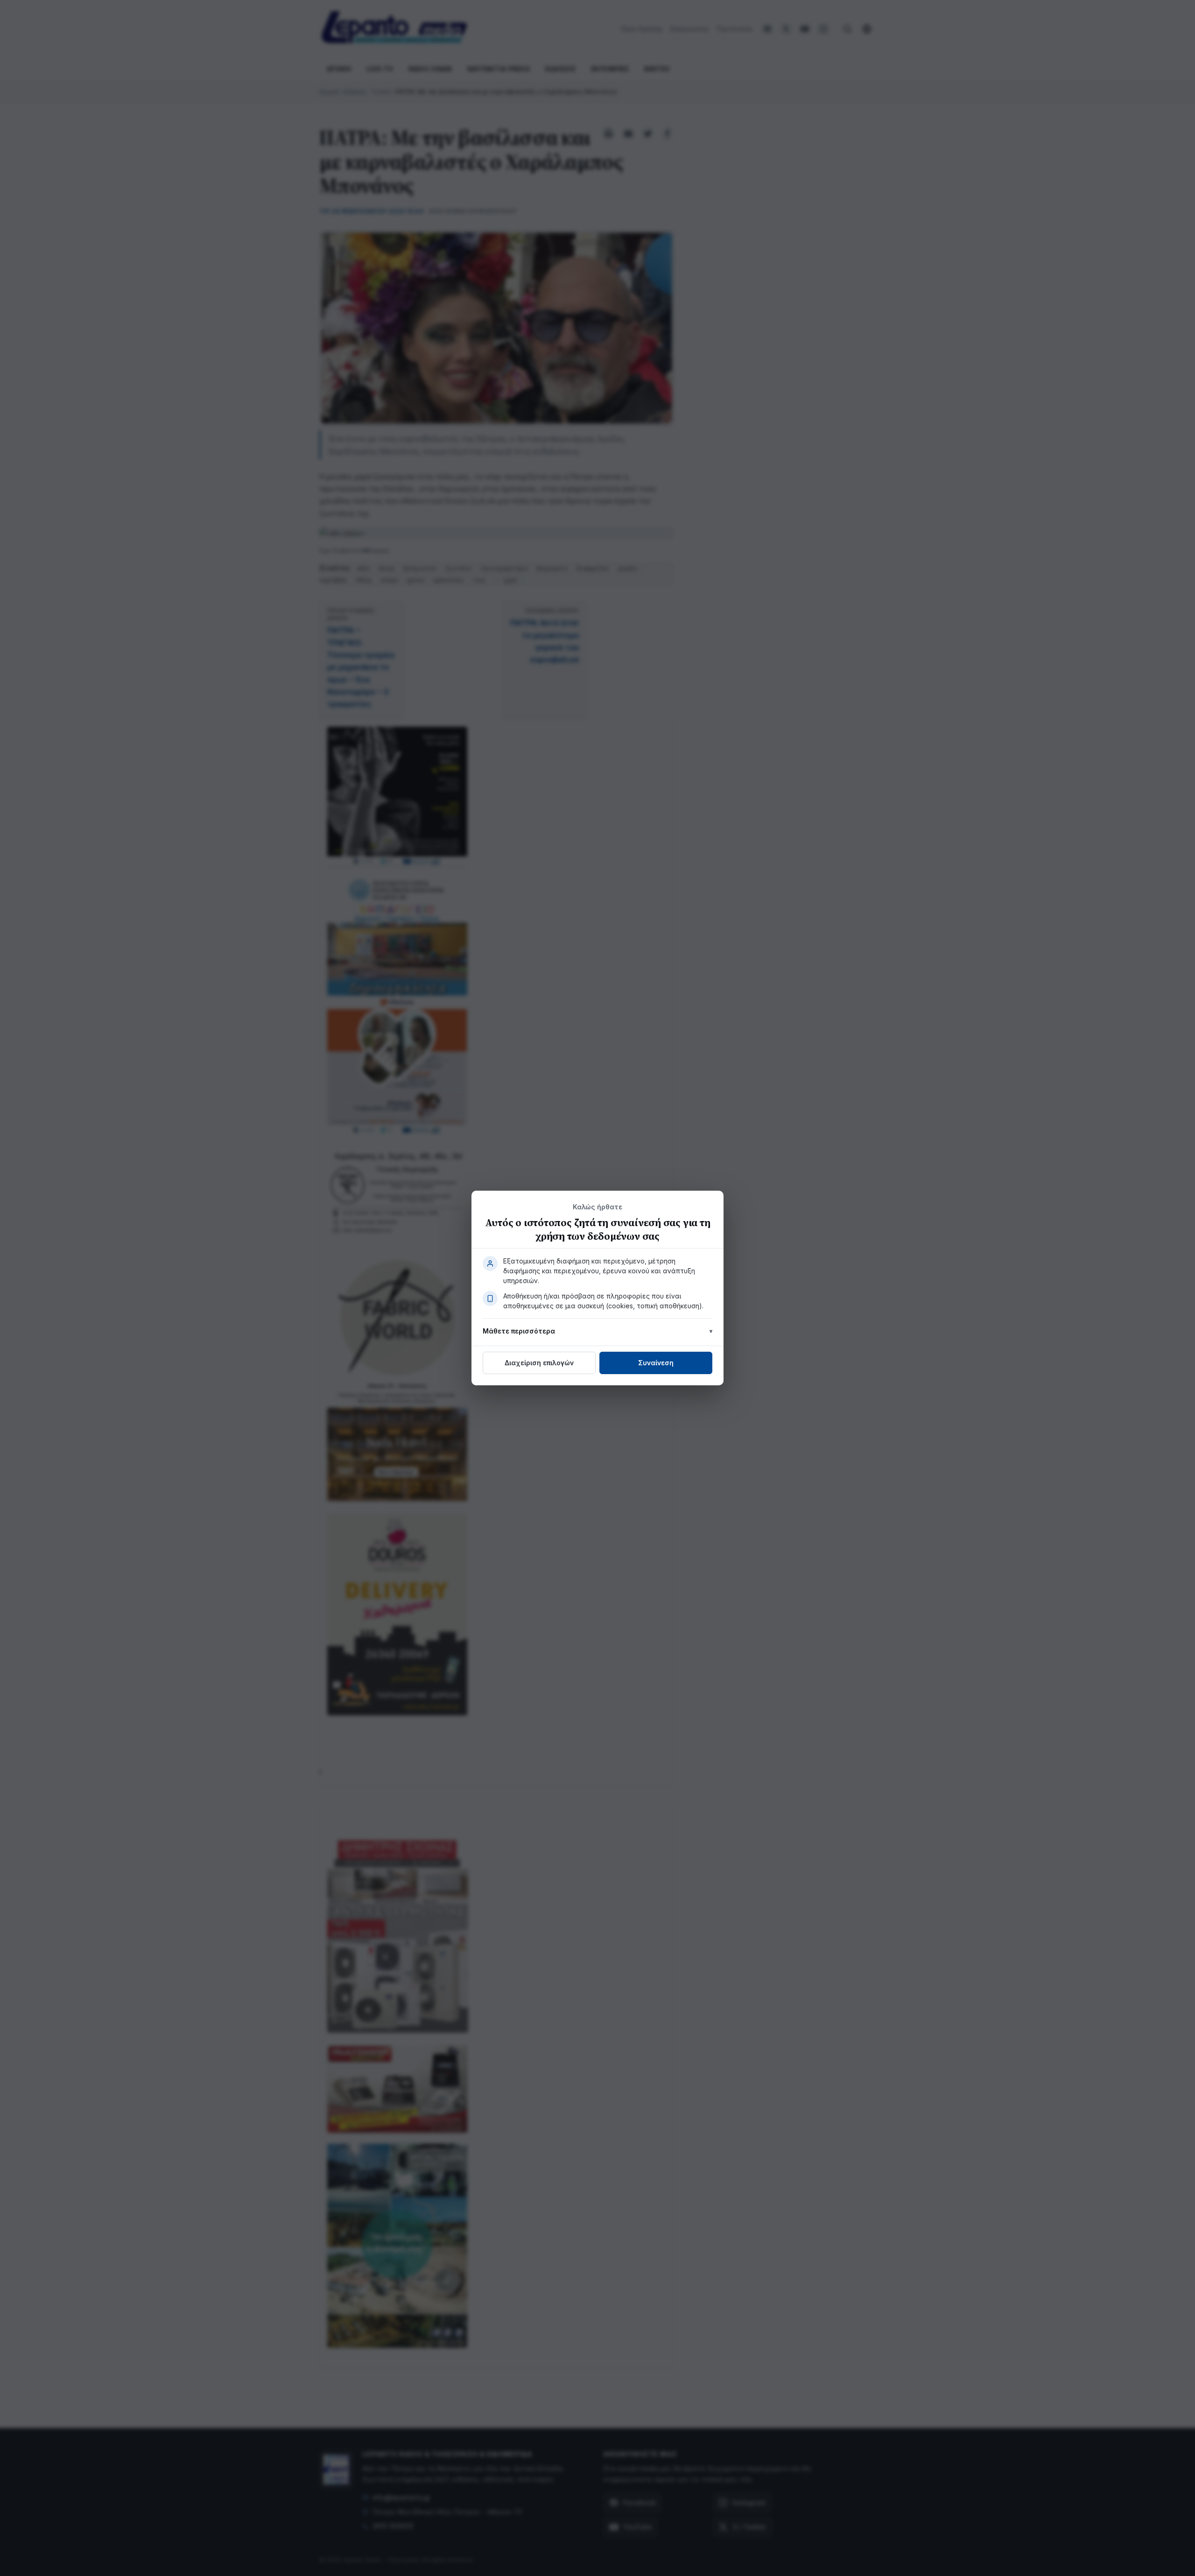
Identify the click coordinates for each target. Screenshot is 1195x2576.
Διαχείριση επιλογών (539, 1363)
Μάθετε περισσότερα (519, 1331)
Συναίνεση (656, 1363)
